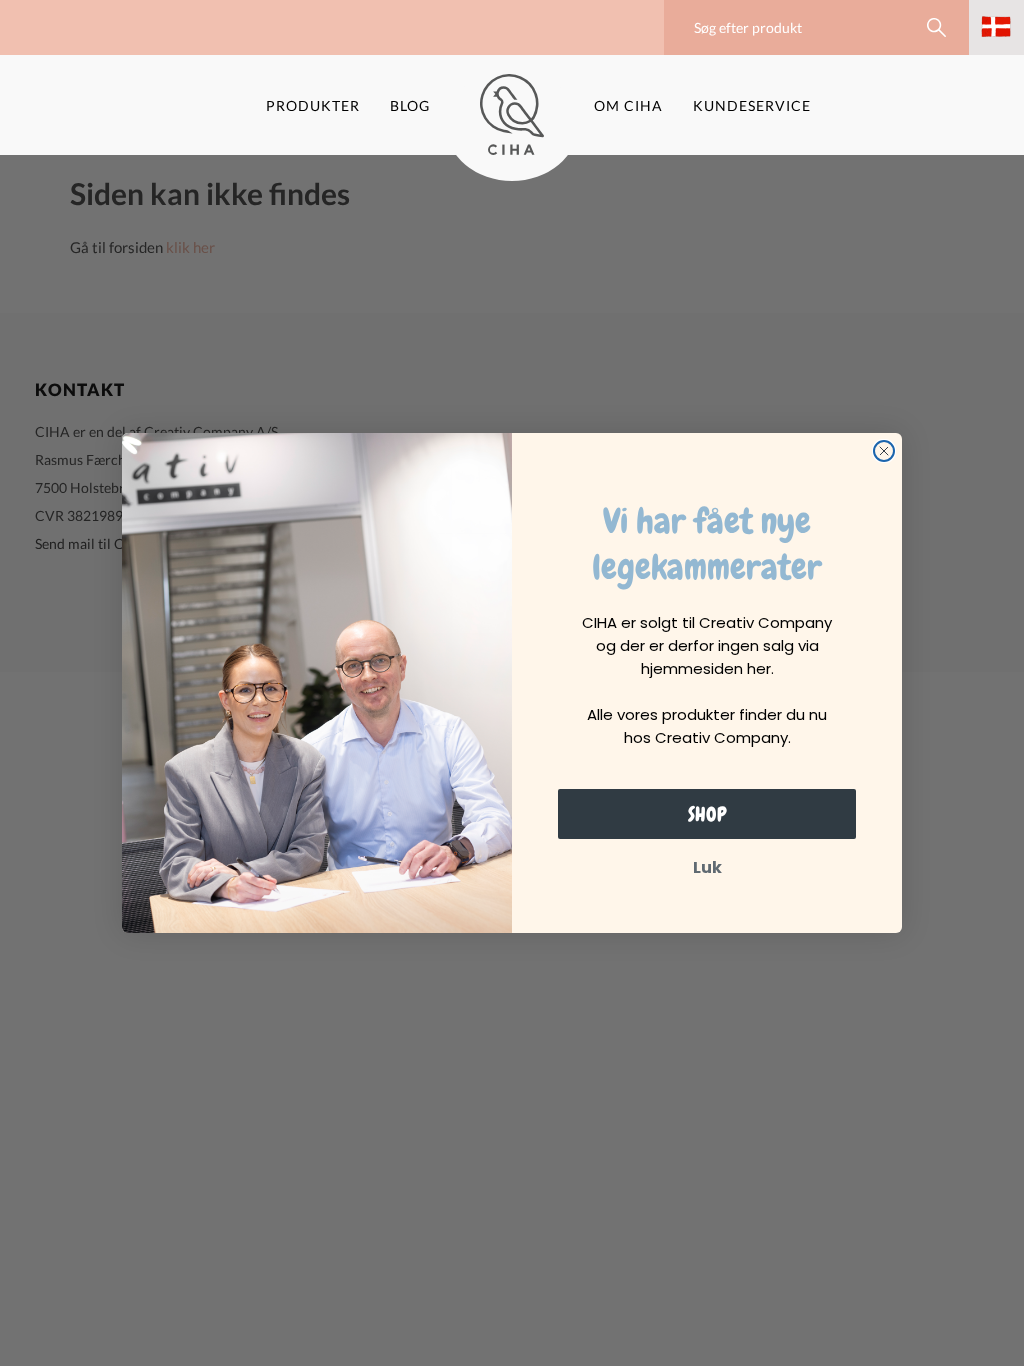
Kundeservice (752, 105)
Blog (410, 105)
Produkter (313, 105)
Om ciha (628, 105)
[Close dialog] (884, 451)
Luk (707, 867)
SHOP (707, 814)
